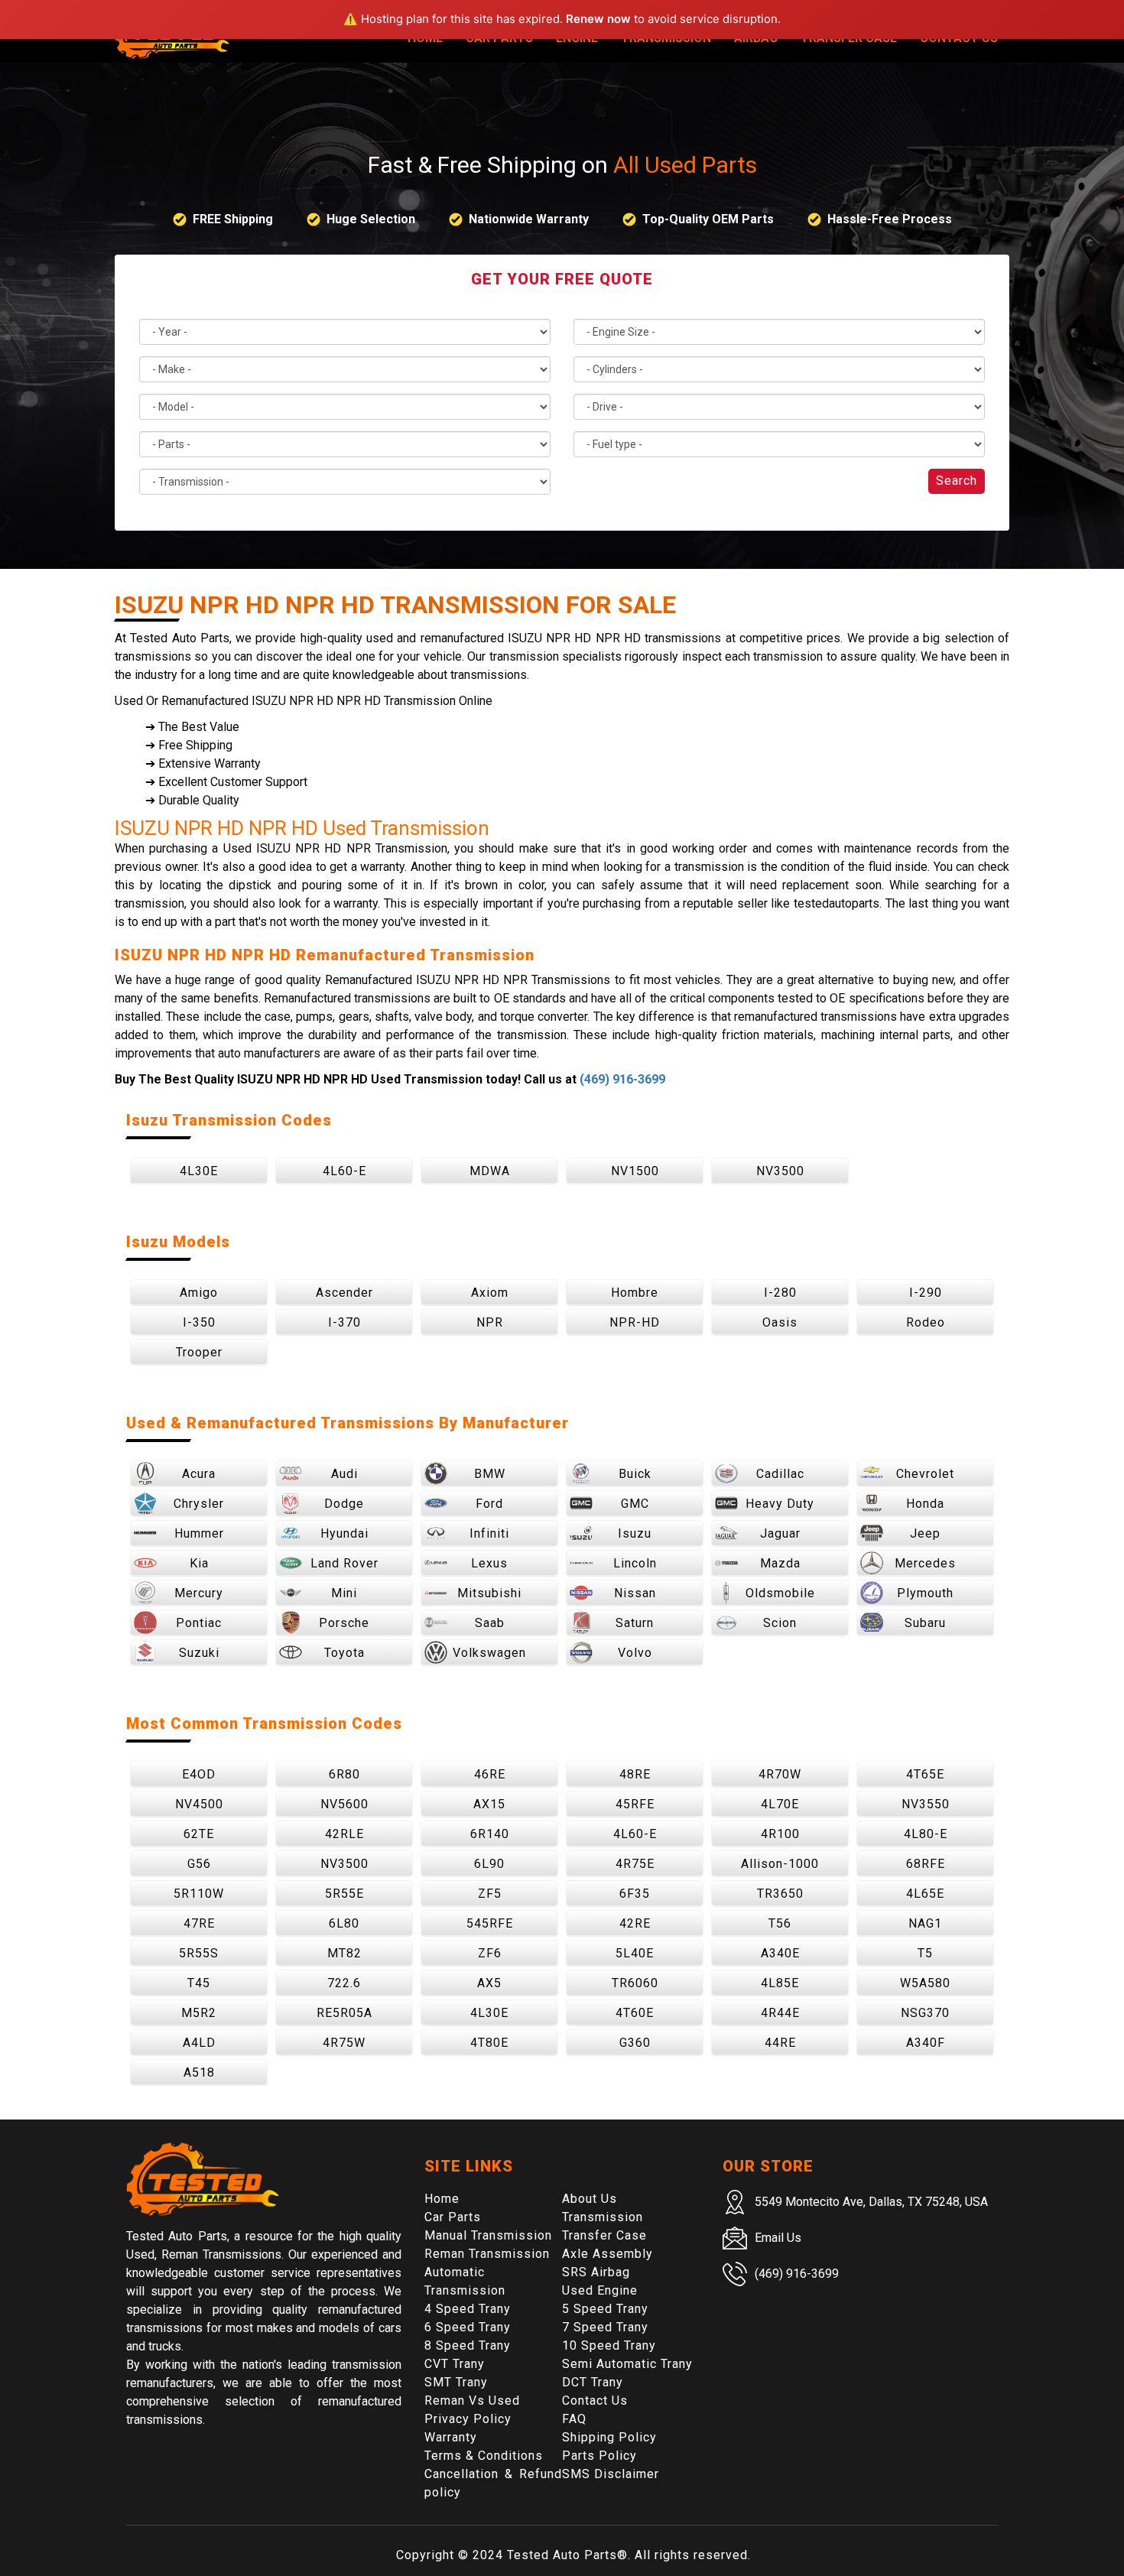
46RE (490, 1774)
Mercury (199, 1593)
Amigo (199, 1293)
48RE (635, 1774)
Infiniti (489, 1533)
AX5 (489, 1983)
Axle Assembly (607, 2254)
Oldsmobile (780, 1593)
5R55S (199, 1953)
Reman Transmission (487, 2254)
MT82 (344, 1953)
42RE (635, 1923)
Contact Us (595, 2401)
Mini (344, 1593)
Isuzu (635, 1533)
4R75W (344, 2043)
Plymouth (925, 1593)
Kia (199, 1563)
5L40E (635, 1953)
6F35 (635, 1894)
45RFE (635, 1804)
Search (957, 481)
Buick (635, 1474)
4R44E (780, 2013)
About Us (590, 2199)
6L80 (344, 1923)
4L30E (199, 1171)
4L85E (780, 1983)
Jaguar (780, 1533)
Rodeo (926, 1322)
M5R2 (199, 2013)
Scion (780, 1623)
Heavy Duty (780, 1504)
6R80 (344, 1774)
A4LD (199, 2043)
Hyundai (344, 1533)
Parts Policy (599, 2456)
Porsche (344, 1623)
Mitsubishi (489, 1593)
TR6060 (635, 1983)
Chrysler (199, 1504)
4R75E (635, 1864)
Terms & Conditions (484, 2456)
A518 (199, 2072)
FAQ (574, 2419)
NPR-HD (635, 1322)
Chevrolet (925, 1474)
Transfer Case (604, 2235)
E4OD (199, 1774)
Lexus (489, 1563)
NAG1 (925, 1923)
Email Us (778, 2238)
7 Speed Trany (605, 2327)
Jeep (925, 1533)
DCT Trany (593, 2382)
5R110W (199, 1894)
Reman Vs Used (472, 2401)
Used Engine (600, 2290)
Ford (489, 1504)
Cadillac (780, 1474)
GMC (635, 1504)
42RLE (344, 1834)
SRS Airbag (596, 2272)
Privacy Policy (468, 2419)
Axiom (490, 1293)
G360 (635, 2043)
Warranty (451, 2437)
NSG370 (925, 2013)
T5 (925, 1953)
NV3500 (780, 1171)
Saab (490, 1623)
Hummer (199, 1533)
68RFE (926, 1864)
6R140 (490, 1834)
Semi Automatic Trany (627, 2364)
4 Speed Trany (468, 2309)
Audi (344, 1474)
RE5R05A (344, 2013)
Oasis (780, 1322)
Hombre (635, 1293)
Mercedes (925, 1563)
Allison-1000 (780, 1864)
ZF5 (490, 1894)
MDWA (490, 1171)
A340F (926, 2043)
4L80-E (926, 1834)
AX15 (489, 1804)
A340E (780, 1953)
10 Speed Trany (609, 2345)
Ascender (344, 1293)
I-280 (780, 1293)
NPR (490, 1322)
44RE (780, 2043)
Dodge (344, 1504)
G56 (199, 1864)
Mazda (780, 1563)
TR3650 (780, 1894)
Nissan (635, 1593)
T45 (199, 1983)
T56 (780, 1923)
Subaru (925, 1623)
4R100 (780, 1834)
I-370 (344, 1322)
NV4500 (199, 1804)
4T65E (925, 1774)
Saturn (635, 1623)
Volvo (635, 1653)
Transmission (603, 2217)
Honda (925, 1504)
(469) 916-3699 (622, 1079)
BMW (490, 1474)
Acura (199, 1474)
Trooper (199, 1352)
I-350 (199, 1322)
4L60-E (344, 1171)
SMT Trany (456, 2382)
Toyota (344, 1653)
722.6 (344, 1983)
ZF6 (490, 1953)
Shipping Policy (609, 2437)
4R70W (780, 1774)
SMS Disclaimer (611, 2474)
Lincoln (635, 1563)
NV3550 (926, 1804)
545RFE (490, 1923)
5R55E (344, 1894)
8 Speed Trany (468, 2345)
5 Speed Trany (605, 2309)
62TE (199, 1834)
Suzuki (199, 1653)
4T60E (635, 2013)
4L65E (925, 1894)
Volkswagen (489, 1653)
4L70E (780, 1804)
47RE (199, 1923)
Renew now (598, 19)
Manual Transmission (488, 2235)
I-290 (926, 1293)
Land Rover (344, 1563)
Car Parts (453, 2217)
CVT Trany (455, 2364)
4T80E (489, 2043)
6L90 (489, 1864)
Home (442, 2199)
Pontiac (199, 1623)
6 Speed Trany (468, 2327)
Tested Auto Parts (562, 2555)
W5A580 (925, 1983)
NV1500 (635, 1171)
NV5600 (344, 1804)
